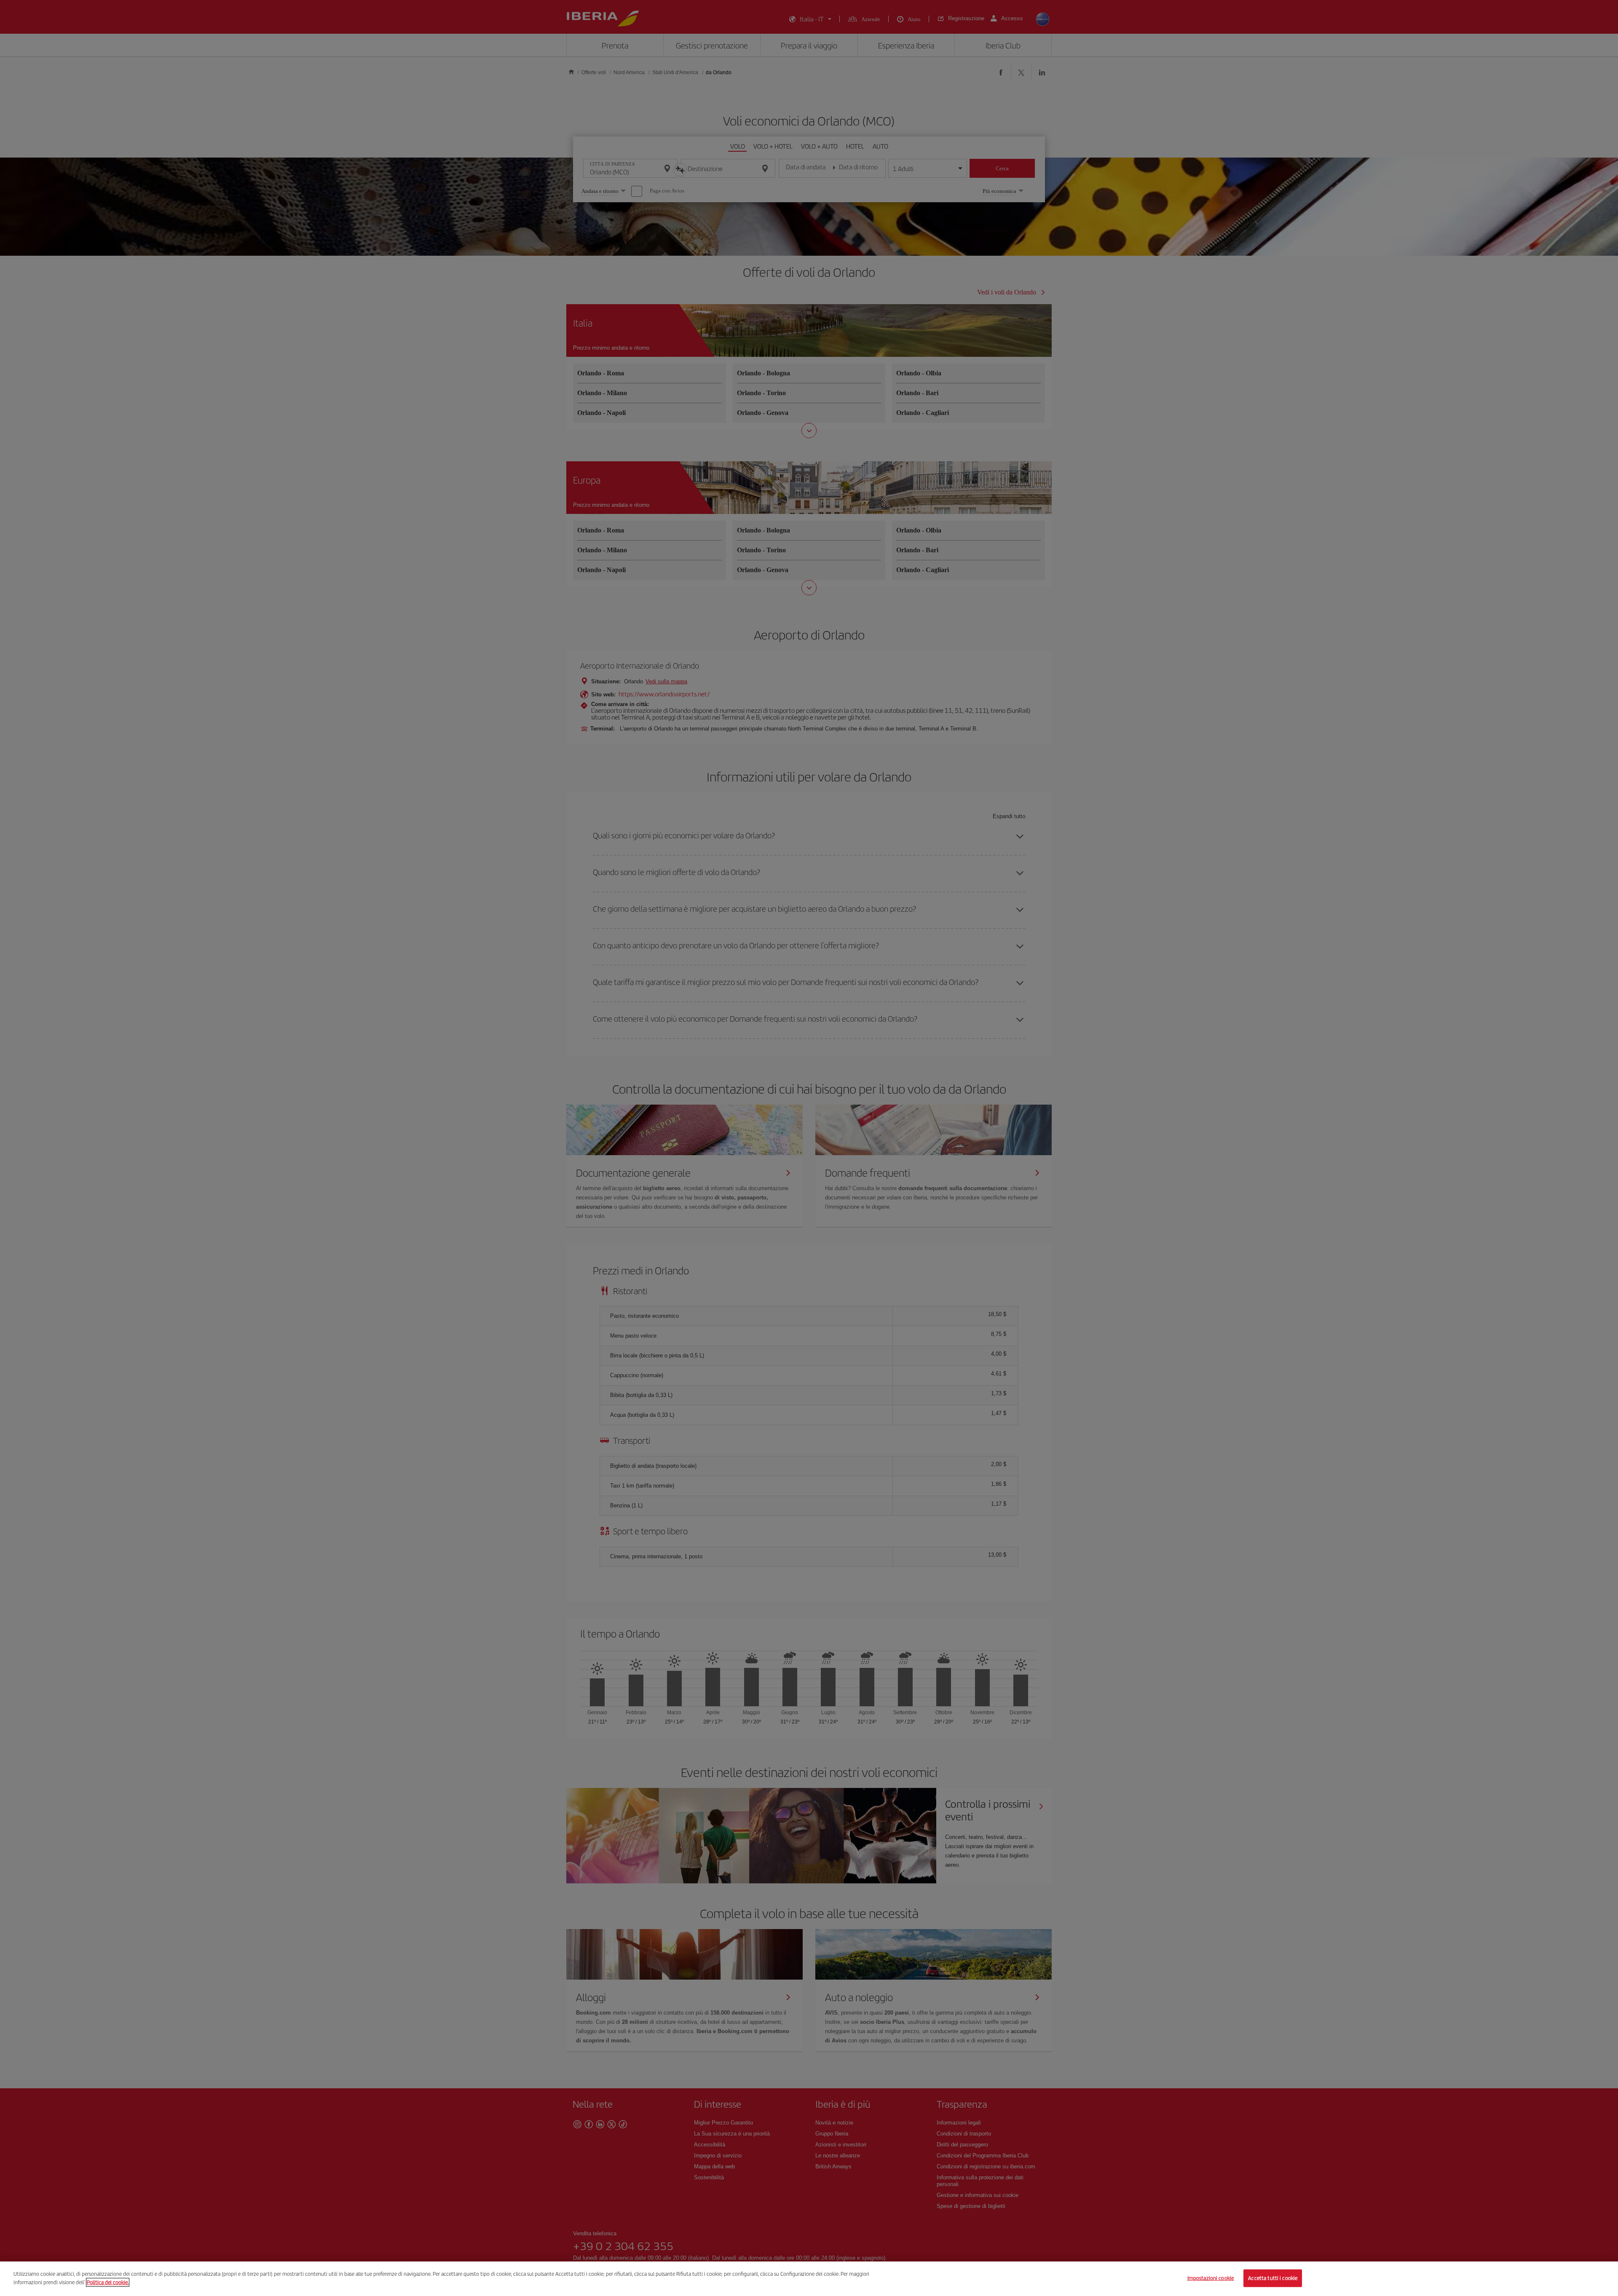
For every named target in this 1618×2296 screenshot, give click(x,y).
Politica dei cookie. (108, 2282)
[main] (809, 2279)
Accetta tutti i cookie (1273, 2278)
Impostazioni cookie (1211, 2278)
